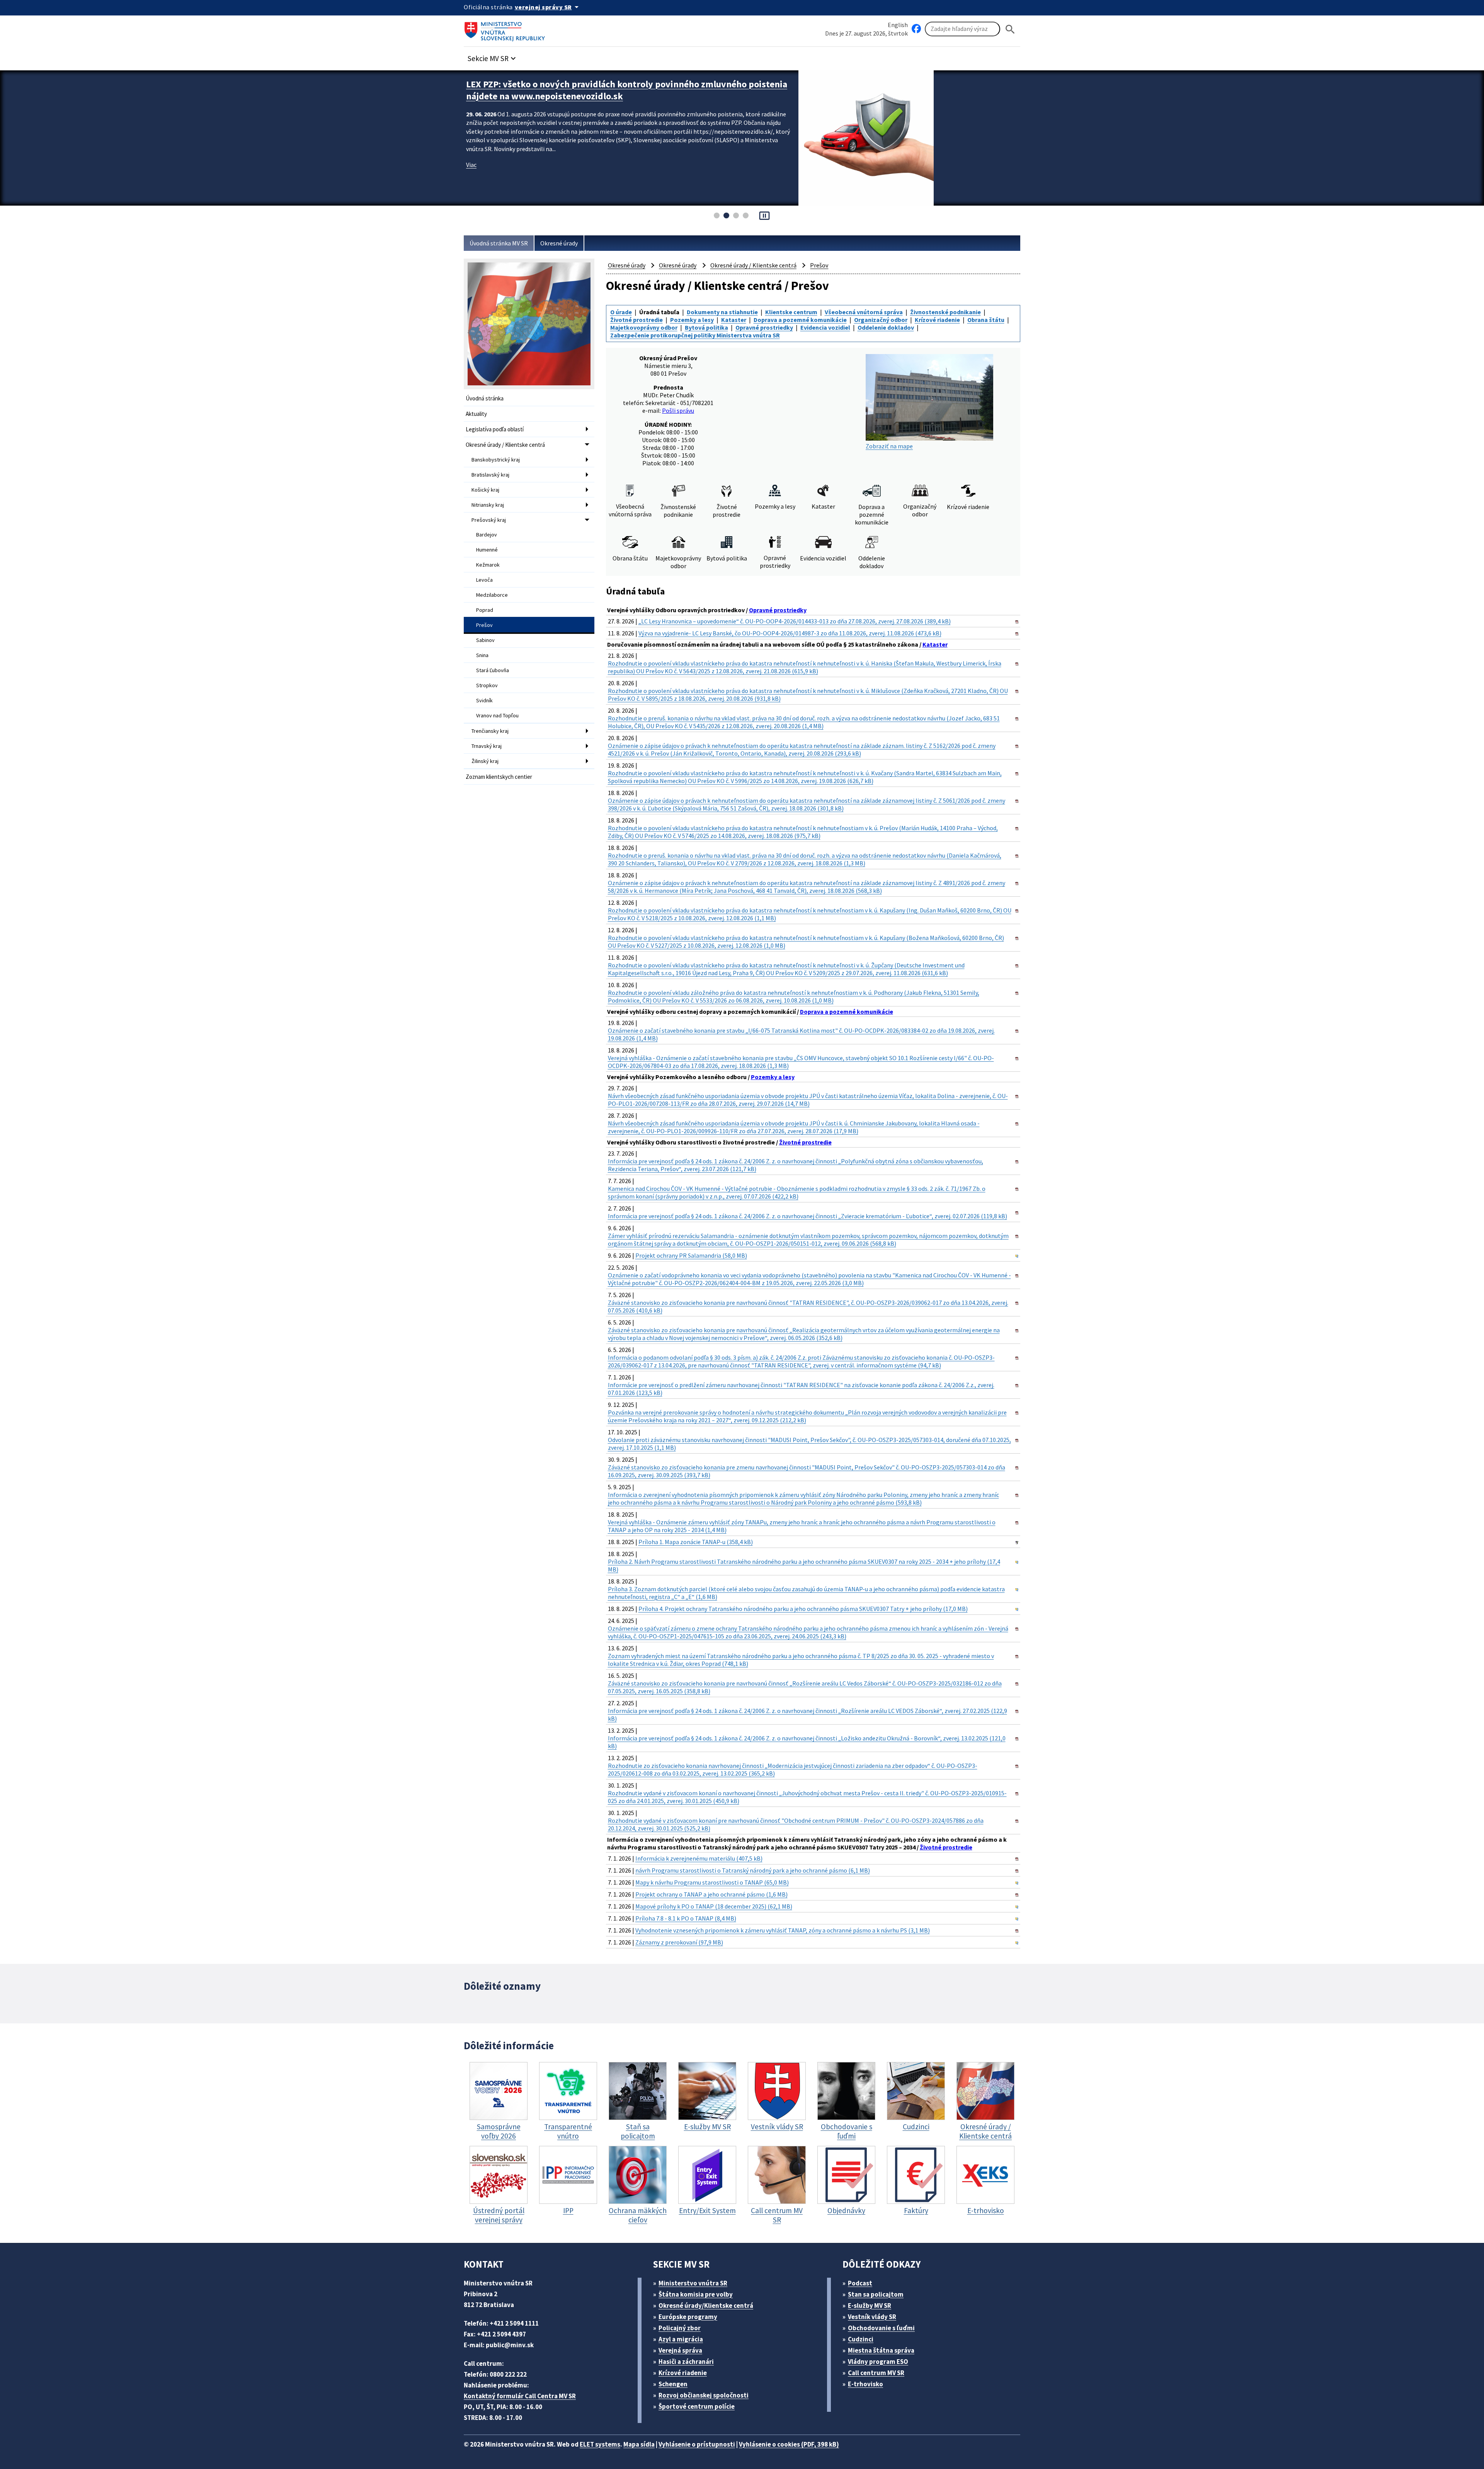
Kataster (734, 320)
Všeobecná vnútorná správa (864, 312)
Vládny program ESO (878, 2362)
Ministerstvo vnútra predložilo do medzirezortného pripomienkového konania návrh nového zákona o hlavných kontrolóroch (627, 90)
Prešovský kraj (489, 520)
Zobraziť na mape (889, 446)
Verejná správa (680, 2350)
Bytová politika (706, 327)
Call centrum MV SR (876, 2373)
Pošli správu (678, 410)
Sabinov (485, 640)
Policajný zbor (680, 2328)
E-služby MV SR (870, 2306)
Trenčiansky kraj (490, 731)
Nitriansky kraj (488, 505)
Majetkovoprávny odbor (644, 327)
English (898, 25)
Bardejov (487, 535)
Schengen (673, 2384)
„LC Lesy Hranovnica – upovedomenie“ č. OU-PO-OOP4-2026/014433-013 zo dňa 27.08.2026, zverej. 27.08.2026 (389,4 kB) (795, 621)
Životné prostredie (636, 320)
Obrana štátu (986, 320)
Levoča (484, 580)
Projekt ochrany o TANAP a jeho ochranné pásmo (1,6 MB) (711, 1894)
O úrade (621, 312)
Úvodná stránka (485, 398)
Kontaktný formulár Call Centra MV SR (520, 2396)
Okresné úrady (559, 243)
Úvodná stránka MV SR (499, 243)
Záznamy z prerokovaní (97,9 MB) (679, 1942)
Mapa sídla (639, 2444)
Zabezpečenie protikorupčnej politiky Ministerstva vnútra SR (695, 335)
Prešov (484, 625)
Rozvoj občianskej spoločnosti (704, 2395)
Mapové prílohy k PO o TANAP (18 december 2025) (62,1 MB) (714, 1906)
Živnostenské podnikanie (945, 312)
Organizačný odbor (881, 320)
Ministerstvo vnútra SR (693, 2283)
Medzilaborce (492, 595)
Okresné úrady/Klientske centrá (706, 2306)
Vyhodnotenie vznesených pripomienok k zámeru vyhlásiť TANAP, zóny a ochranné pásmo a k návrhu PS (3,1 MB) (783, 1930)
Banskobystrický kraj (496, 460)
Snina (482, 655)
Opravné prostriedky (764, 327)
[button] (493, 56)
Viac (471, 165)
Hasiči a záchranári (686, 2362)
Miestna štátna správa (881, 2350)
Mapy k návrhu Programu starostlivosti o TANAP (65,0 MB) (712, 1882)
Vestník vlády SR (872, 2317)
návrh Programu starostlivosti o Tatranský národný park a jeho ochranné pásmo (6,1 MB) (753, 1870)
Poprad (485, 610)
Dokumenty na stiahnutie (722, 312)
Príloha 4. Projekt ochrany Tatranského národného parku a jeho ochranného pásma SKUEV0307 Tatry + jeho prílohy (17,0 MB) (803, 1609)
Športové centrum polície (697, 2406)
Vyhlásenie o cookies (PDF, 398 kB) (789, 2444)
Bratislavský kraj (490, 475)
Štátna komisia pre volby (696, 2294)
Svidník (484, 700)
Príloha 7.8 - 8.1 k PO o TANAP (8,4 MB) (686, 1918)
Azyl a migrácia (681, 2339)
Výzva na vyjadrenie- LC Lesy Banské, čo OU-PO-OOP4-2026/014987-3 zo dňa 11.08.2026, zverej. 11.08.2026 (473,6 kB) (790, 633)
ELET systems (600, 2444)
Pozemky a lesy (692, 320)
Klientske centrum (791, 312)
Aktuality (476, 414)
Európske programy (688, 2317)
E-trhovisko (865, 2384)
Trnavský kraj (487, 746)
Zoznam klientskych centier (499, 777)
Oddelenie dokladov (886, 327)
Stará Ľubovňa (493, 670)
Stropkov (487, 685)
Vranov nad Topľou (497, 715)
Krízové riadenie (937, 320)
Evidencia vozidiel (825, 327)
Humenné (487, 550)
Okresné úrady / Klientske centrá (505, 445)
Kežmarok (488, 565)
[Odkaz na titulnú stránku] (506, 29)
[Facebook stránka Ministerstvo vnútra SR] (916, 29)
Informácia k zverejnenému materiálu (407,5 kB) (699, 1858)
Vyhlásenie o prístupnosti (697, 2444)
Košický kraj (485, 490)
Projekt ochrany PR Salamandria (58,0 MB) (691, 1255)
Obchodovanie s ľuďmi (881, 2328)
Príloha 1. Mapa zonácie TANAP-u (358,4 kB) (696, 1542)
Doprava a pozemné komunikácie (800, 320)
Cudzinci (861, 2339)
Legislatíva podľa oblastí (495, 429)
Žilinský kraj (485, 761)
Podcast (860, 2283)
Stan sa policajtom (876, 2294)
